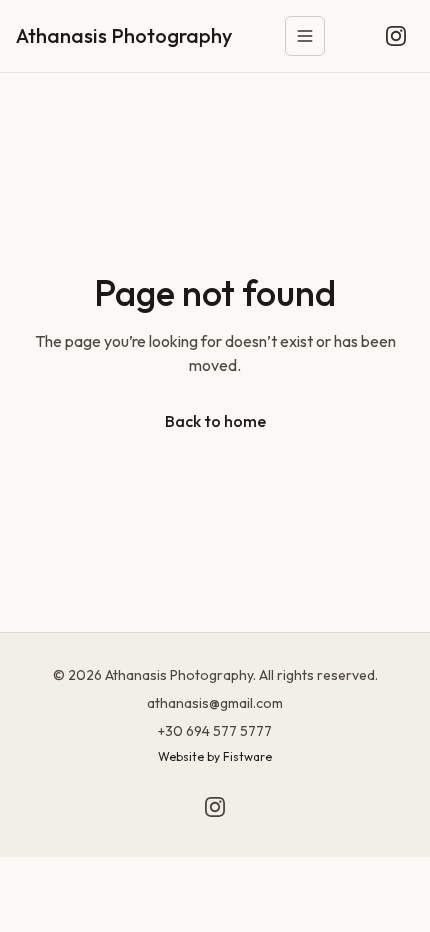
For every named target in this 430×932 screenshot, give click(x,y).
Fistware (247, 756)
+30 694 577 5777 (215, 731)
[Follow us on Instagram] (396, 36)
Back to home (215, 421)
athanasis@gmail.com (215, 703)
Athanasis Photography (124, 35)
